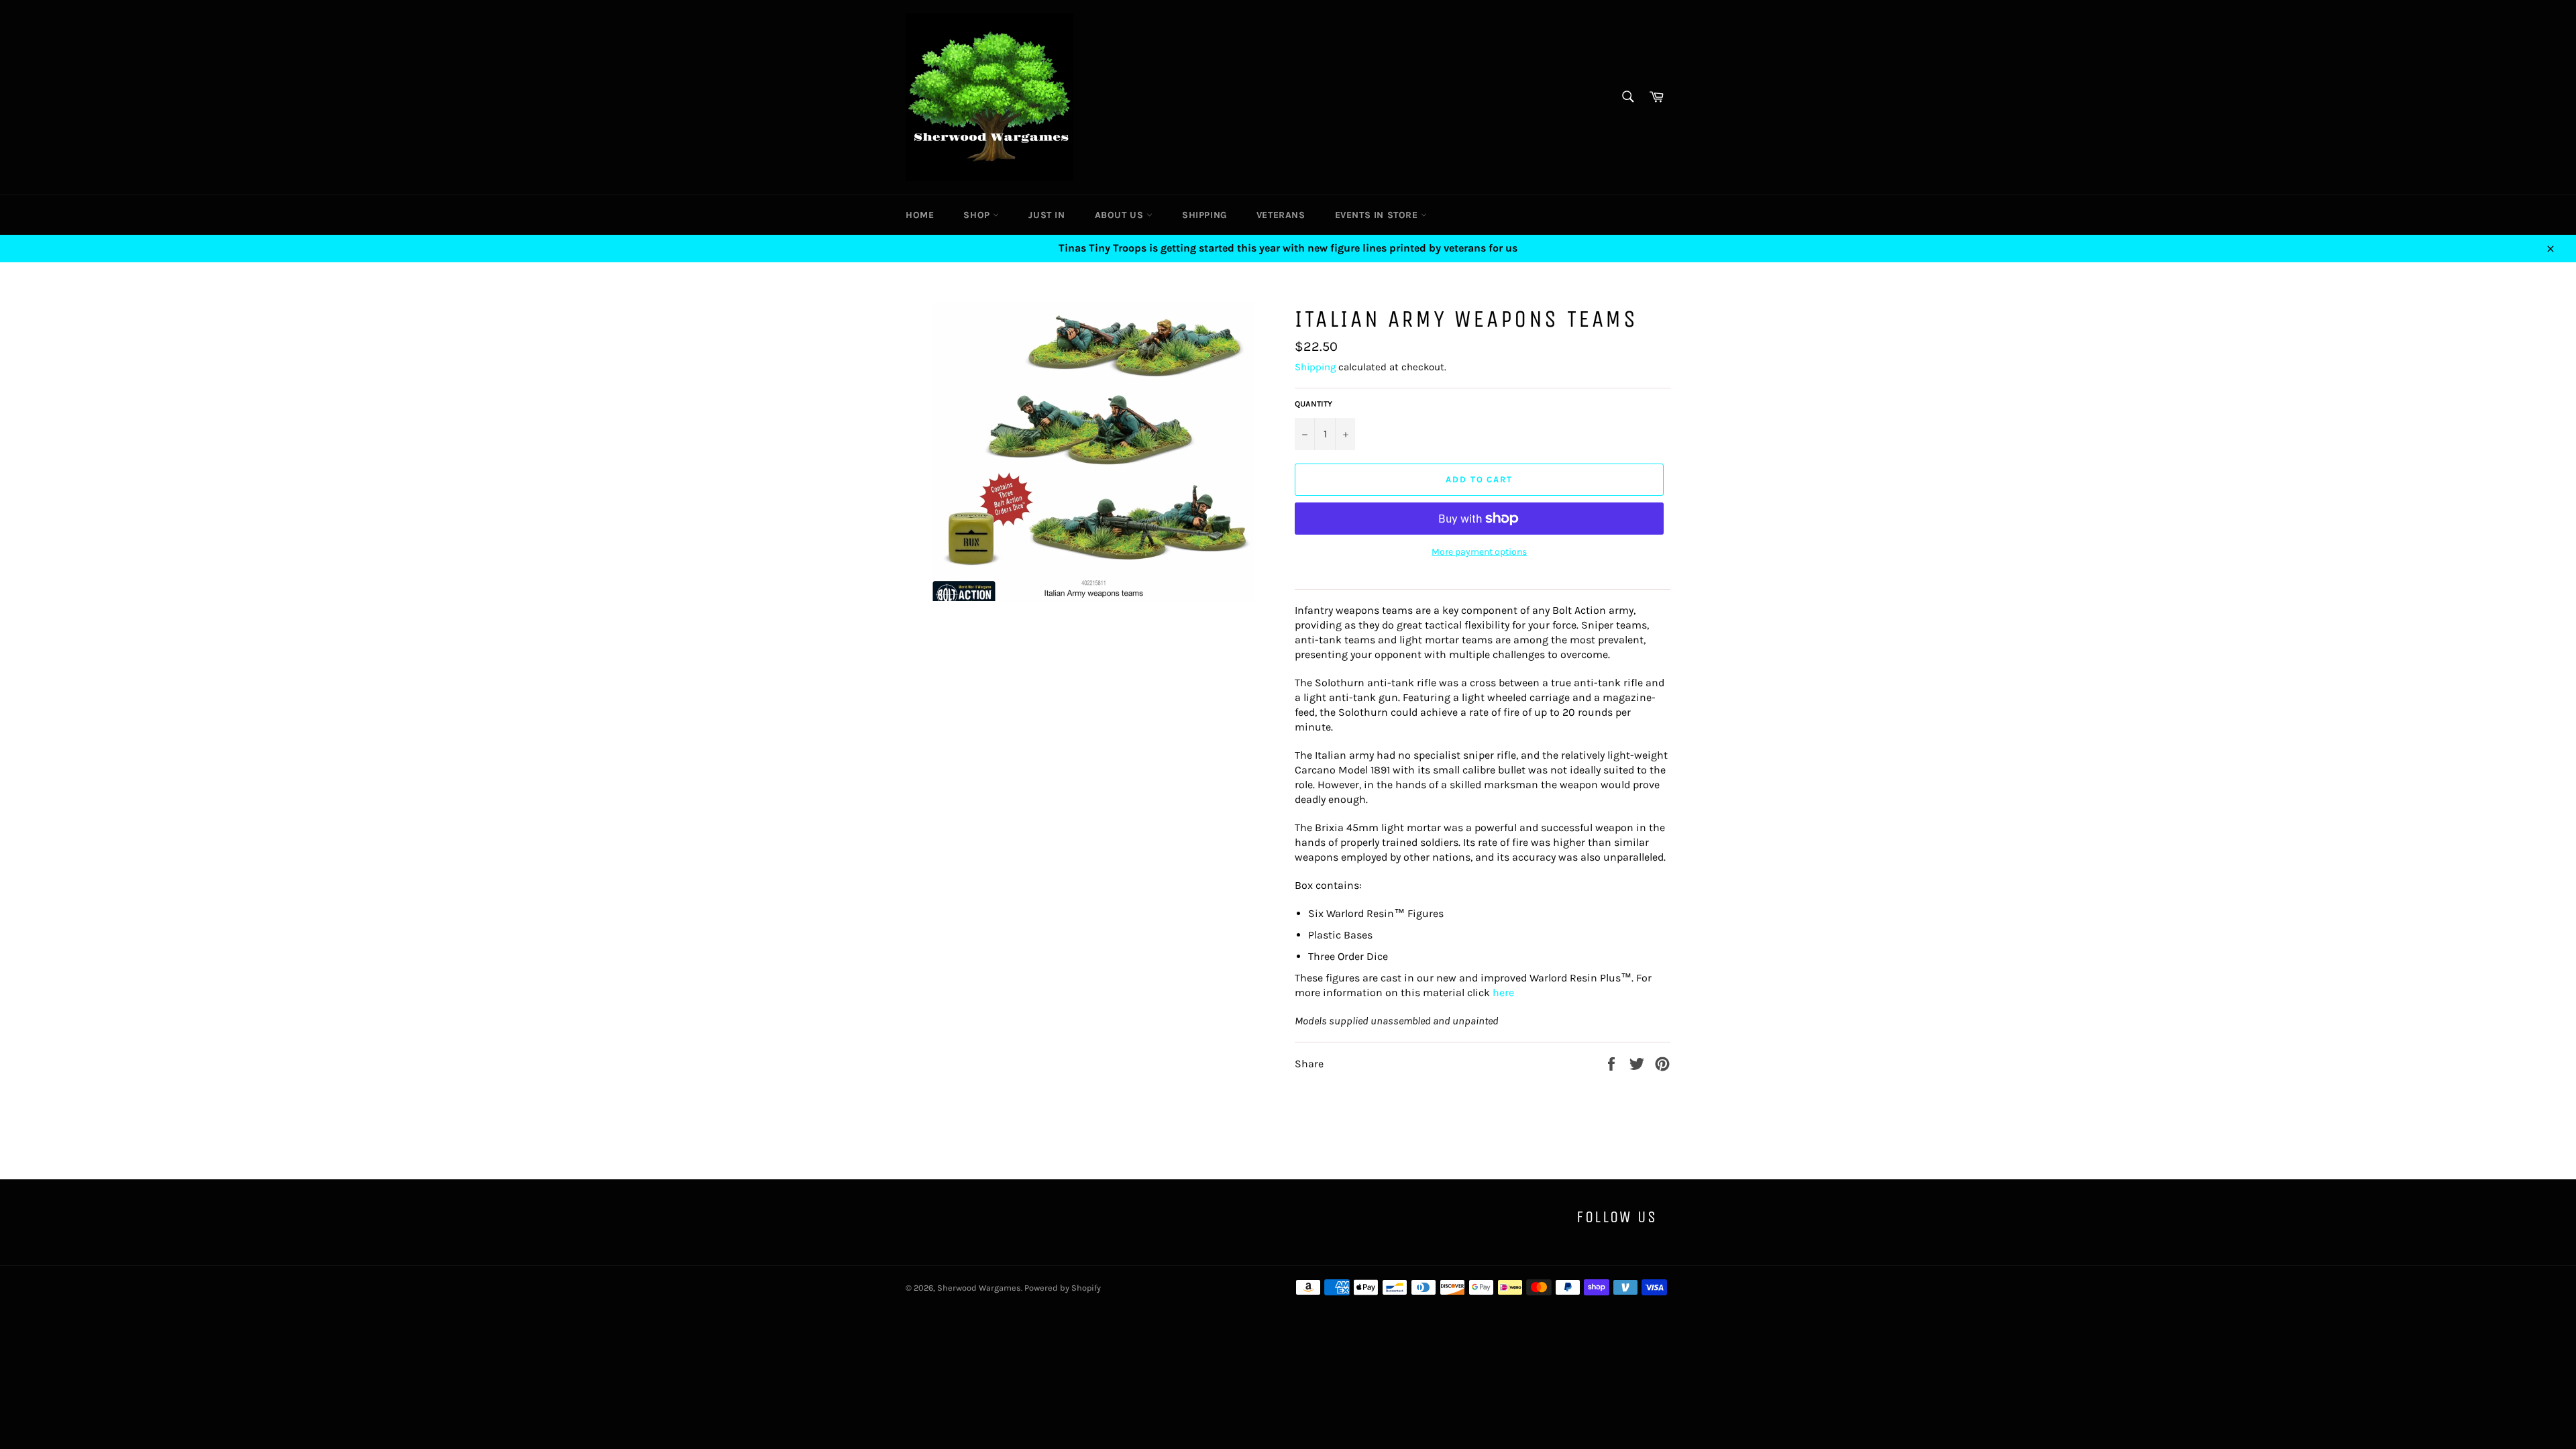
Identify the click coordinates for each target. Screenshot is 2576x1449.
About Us (1121, 215)
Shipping (1204, 215)
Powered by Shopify (1063, 1288)
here (1503, 992)
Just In (1046, 215)
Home (920, 215)
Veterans (1281, 215)
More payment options (1479, 552)
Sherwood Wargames (979, 1288)
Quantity (1313, 404)
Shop (978, 215)
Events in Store (1378, 215)
